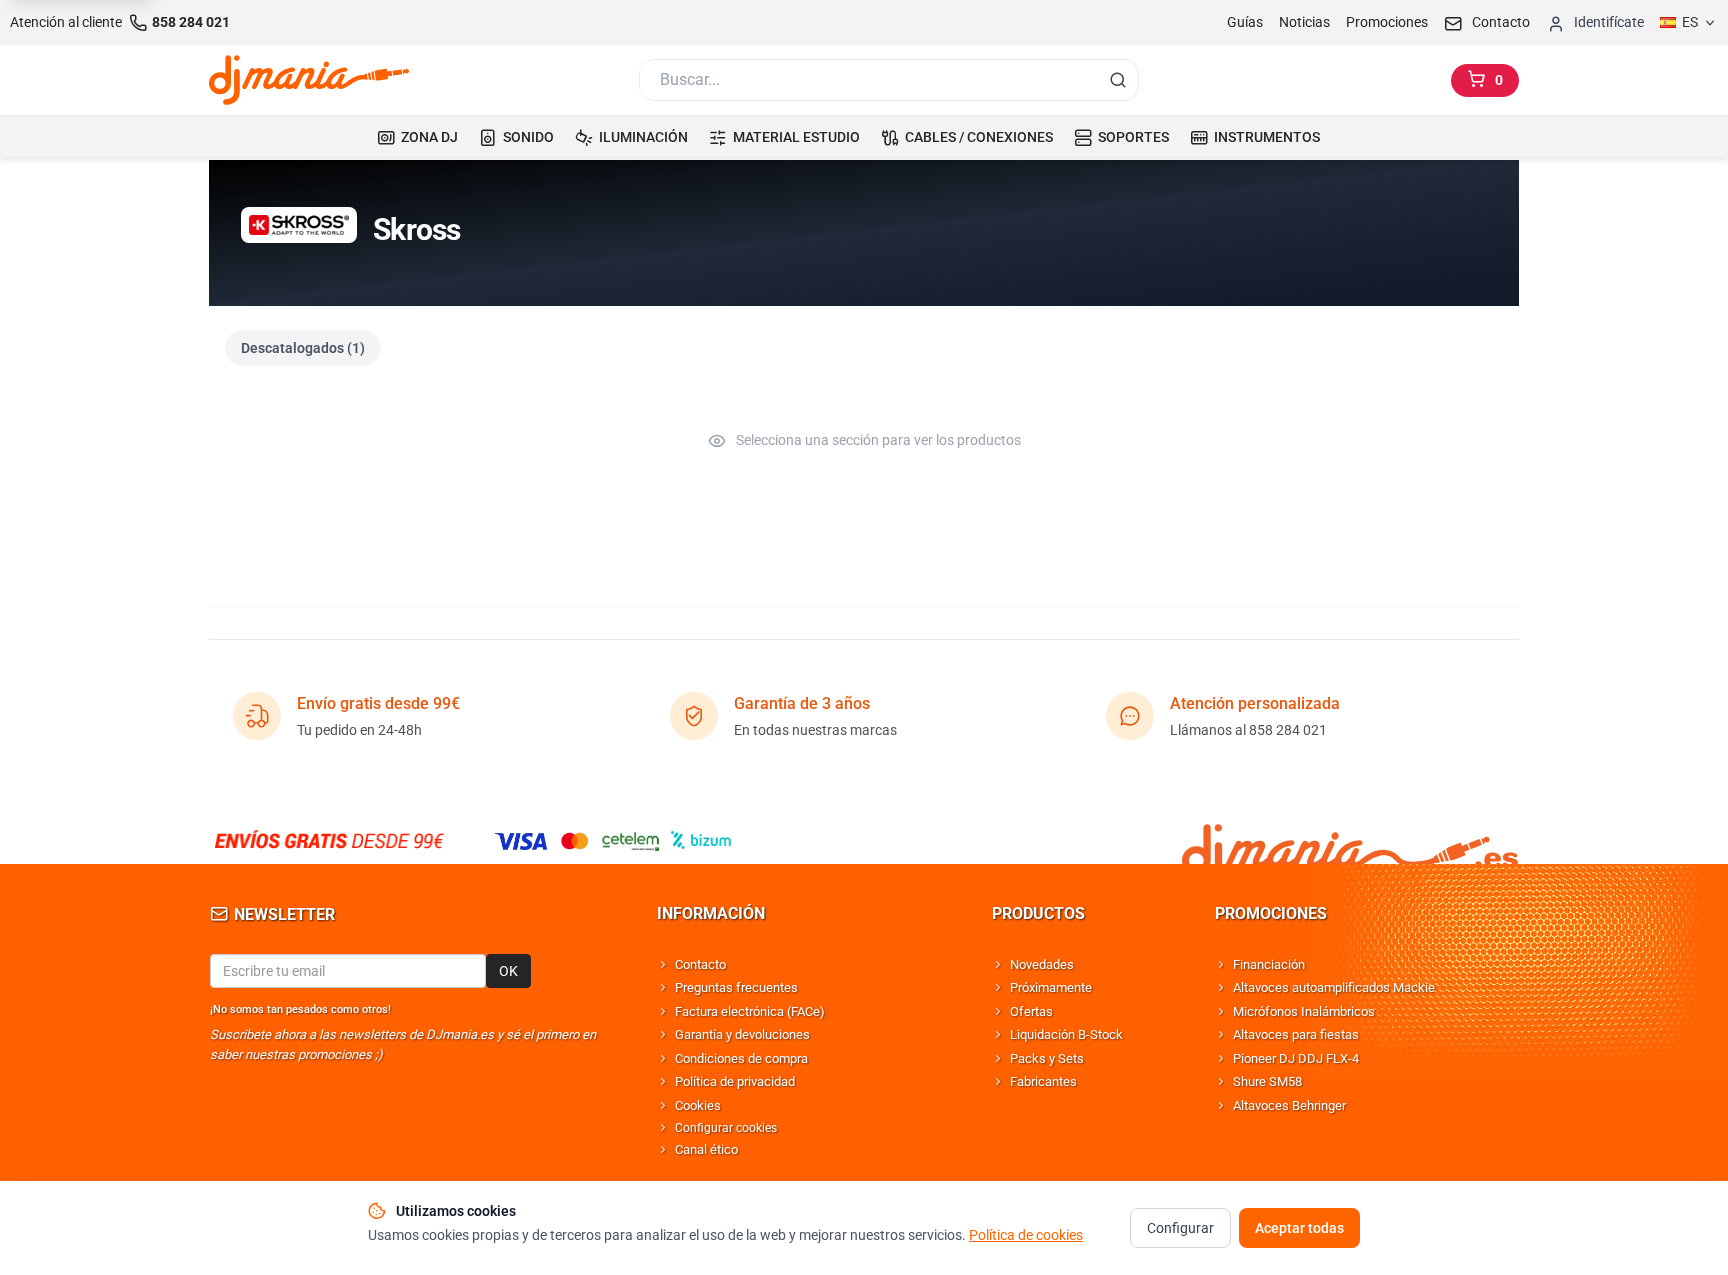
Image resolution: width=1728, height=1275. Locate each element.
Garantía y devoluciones (742, 1034)
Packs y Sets (1047, 1058)
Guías (1245, 22)
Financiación (1269, 964)
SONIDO (528, 137)
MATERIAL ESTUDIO (796, 137)
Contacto (700, 964)
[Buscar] (1118, 80)
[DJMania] (309, 80)
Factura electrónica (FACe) (750, 1011)
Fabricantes (1043, 1081)
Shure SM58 (1267, 1081)
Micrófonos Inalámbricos (1304, 1011)
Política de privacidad (735, 1081)
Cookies (698, 1105)
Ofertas (1031, 1011)
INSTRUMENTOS (1267, 137)
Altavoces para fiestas (1296, 1034)
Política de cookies (1026, 1235)
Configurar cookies (726, 1128)
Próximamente (1051, 987)
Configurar (1180, 1228)
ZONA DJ (429, 137)
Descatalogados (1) (303, 348)
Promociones (1387, 22)
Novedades (1042, 964)
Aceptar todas (1299, 1228)
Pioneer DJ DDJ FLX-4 (1296, 1058)
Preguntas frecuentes (736, 987)
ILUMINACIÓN (643, 137)
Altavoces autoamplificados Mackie (1334, 987)
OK (508, 971)
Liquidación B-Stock (1066, 1034)
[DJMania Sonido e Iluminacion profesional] (1350, 840)
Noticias (1304, 22)
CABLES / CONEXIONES (979, 137)
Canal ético (706, 1149)
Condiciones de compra (741, 1058)
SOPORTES (1133, 137)
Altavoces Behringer (1289, 1105)
